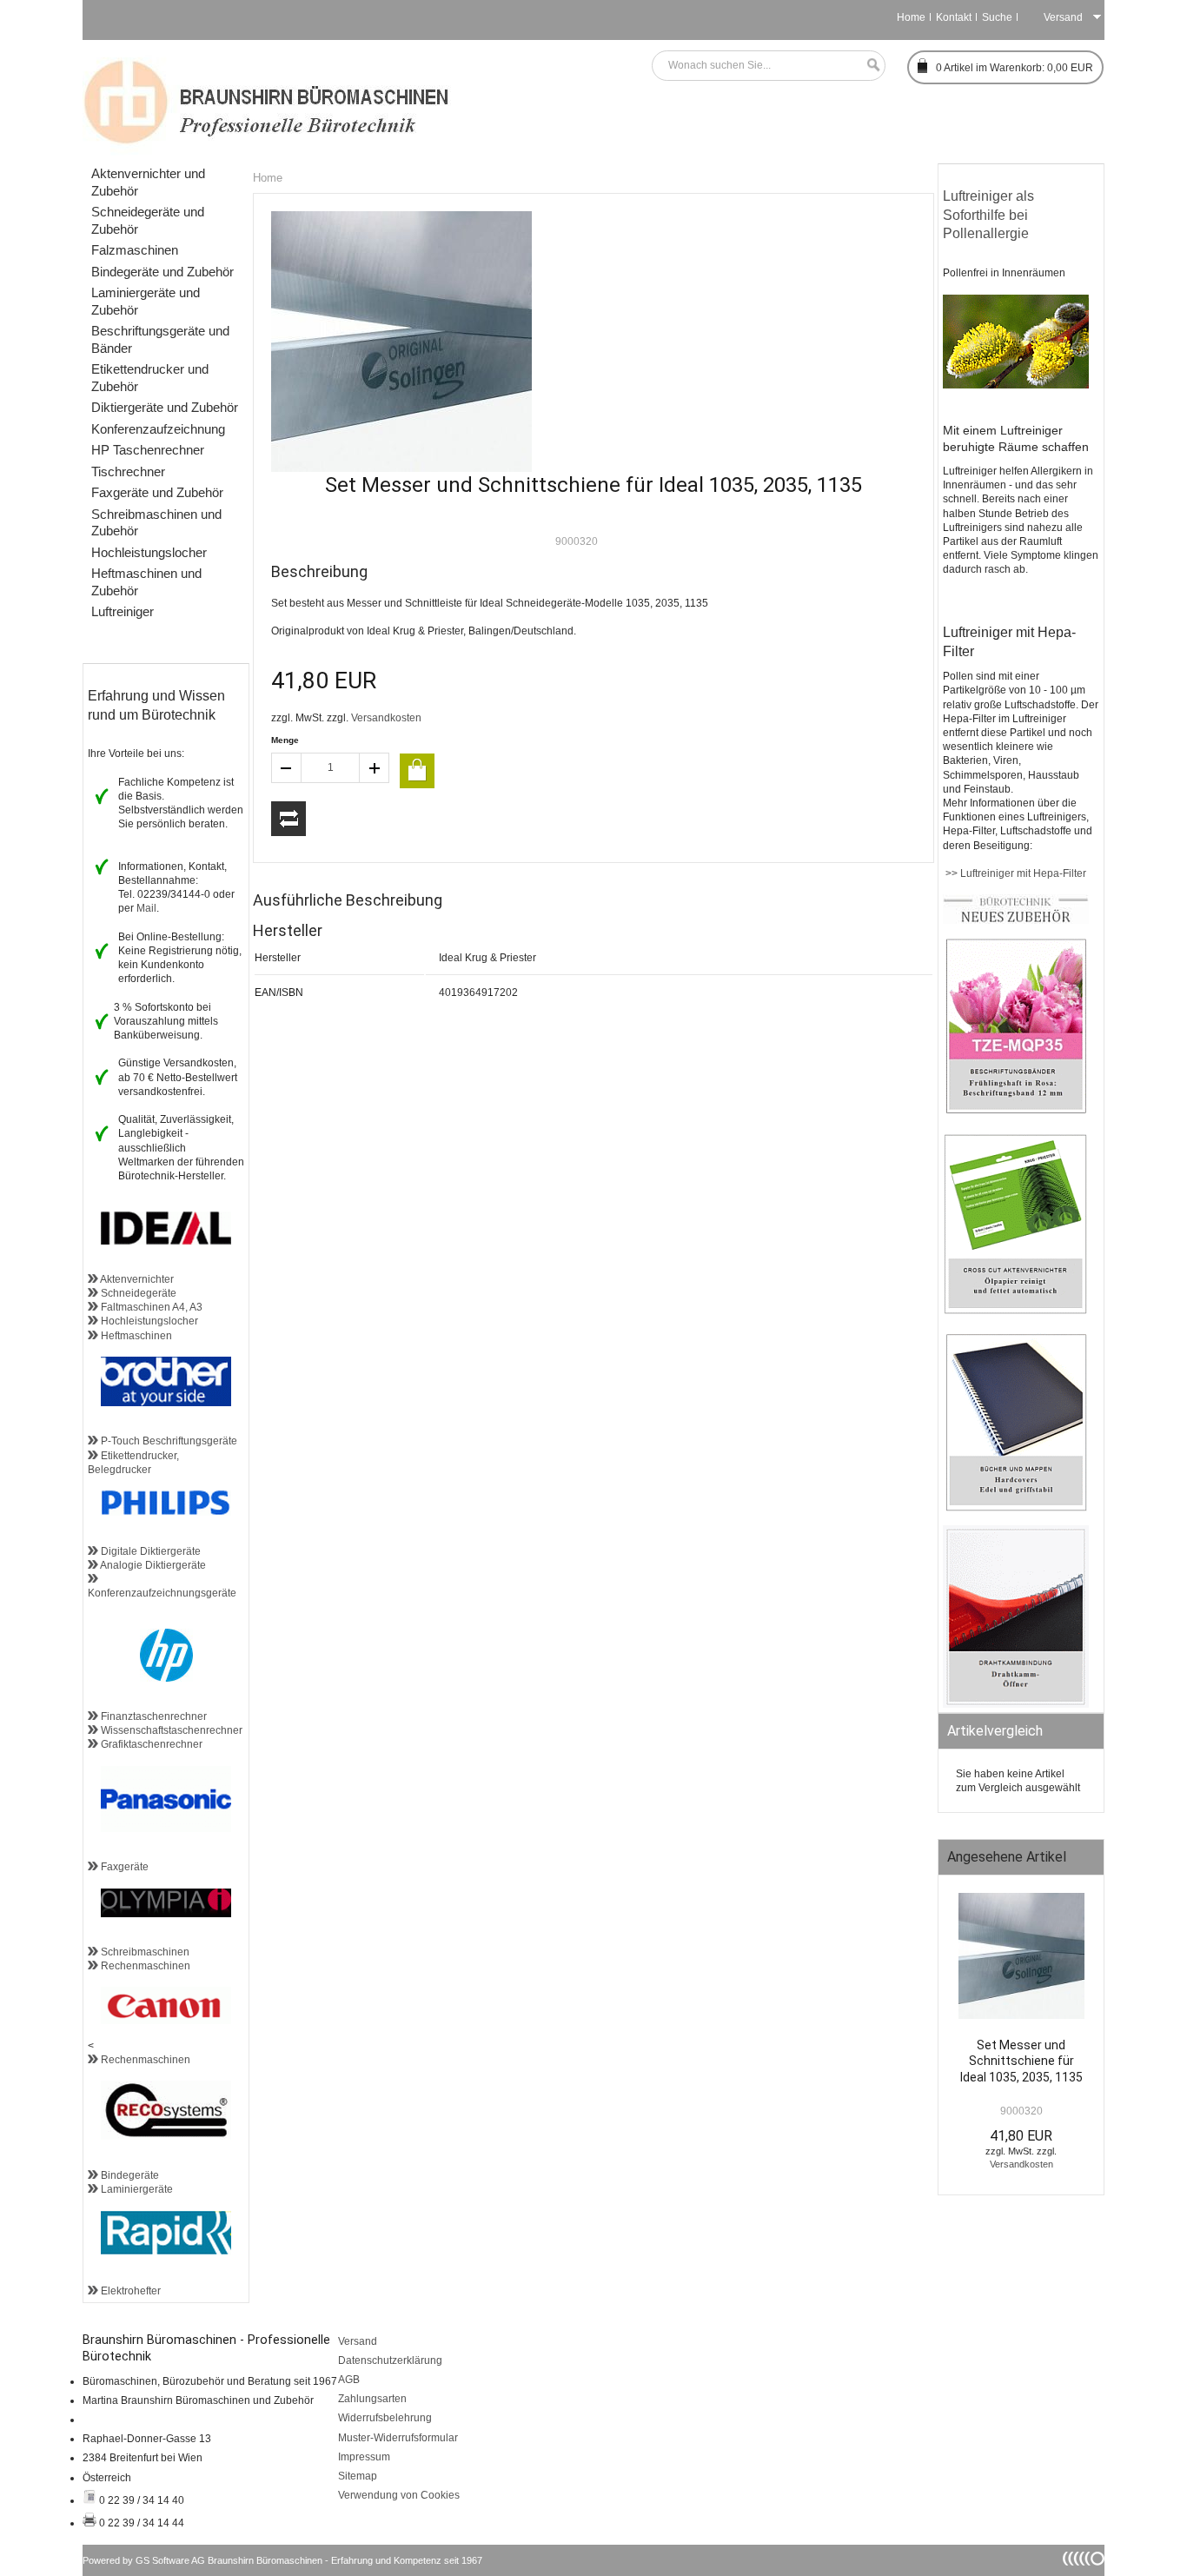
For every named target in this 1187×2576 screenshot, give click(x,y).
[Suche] (869, 66)
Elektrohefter (129, 2291)
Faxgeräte (123, 1867)
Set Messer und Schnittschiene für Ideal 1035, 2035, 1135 (1021, 2061)
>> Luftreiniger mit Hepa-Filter (1015, 873)
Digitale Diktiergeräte (149, 1551)
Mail (146, 908)
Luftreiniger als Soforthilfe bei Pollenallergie (990, 215)
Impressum (364, 2457)
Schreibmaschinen (144, 1952)
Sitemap (358, 2476)
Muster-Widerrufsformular (398, 2438)
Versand (358, 2341)
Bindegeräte (129, 2175)
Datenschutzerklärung (390, 2360)
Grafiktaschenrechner (150, 1744)
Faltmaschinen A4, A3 (150, 1307)
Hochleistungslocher (148, 1321)
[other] (1084, 2559)
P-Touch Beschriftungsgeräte (168, 1441)
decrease (286, 768)
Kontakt (954, 17)
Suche (997, 17)
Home (911, 17)
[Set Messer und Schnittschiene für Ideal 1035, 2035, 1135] (1021, 1960)
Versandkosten (386, 718)
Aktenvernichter (136, 1279)
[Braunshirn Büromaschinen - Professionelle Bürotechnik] (267, 100)
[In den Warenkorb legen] (417, 771)
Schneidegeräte (137, 1293)
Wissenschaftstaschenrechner (170, 1730)
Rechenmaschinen (144, 1966)
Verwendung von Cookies (399, 2495)
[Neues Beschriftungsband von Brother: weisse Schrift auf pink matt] (1016, 1112)
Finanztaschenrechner (153, 1716)
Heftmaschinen (135, 1336)
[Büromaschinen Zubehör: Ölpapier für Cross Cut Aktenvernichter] (1016, 1311)
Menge (285, 740)
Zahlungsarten (372, 2399)
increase (375, 768)
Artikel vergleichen (288, 819)
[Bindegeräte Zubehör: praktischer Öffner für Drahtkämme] (1016, 1704)
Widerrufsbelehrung (385, 2418)
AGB (349, 2380)
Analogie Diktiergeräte (152, 1565)
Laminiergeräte (136, 2189)
